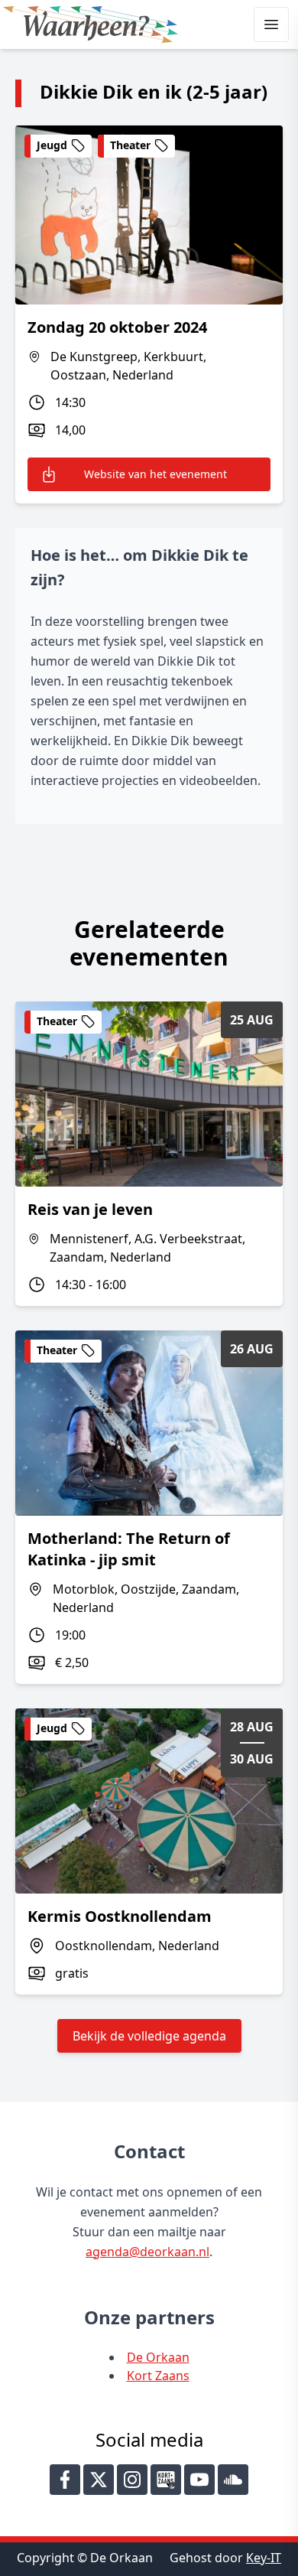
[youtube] (199, 2480)
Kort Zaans (158, 2376)
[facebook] (65, 2480)
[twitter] (99, 2480)
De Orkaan (158, 2357)
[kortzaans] (166, 2480)
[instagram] (132, 2480)
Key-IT (264, 2558)
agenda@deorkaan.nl (147, 2252)
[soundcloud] (233, 2480)
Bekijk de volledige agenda (149, 2036)
